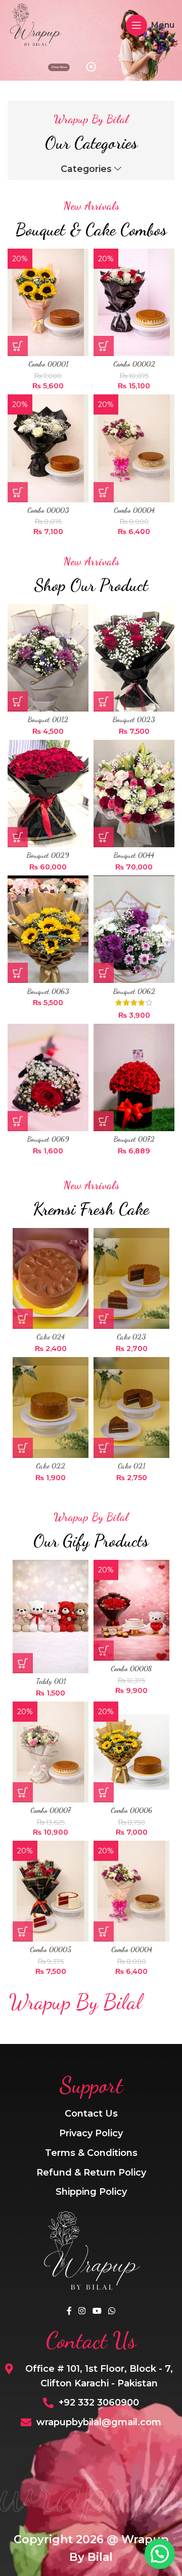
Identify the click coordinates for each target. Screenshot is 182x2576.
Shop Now (59, 67)
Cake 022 (51, 1466)
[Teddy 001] (51, 1617)
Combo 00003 (48, 510)
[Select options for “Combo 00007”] (23, 1792)
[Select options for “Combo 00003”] (18, 492)
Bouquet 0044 (134, 855)
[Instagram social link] (82, 2311)
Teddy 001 (51, 1681)
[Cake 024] (51, 1278)
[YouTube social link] (97, 2311)
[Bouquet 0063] (48, 929)
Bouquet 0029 (48, 855)
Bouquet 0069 (48, 1139)
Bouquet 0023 (134, 719)
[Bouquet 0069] (48, 1077)
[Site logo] (35, 24)
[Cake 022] (51, 1408)
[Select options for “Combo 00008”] (104, 1651)
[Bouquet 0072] (134, 1077)
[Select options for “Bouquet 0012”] (18, 701)
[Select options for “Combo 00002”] (104, 346)
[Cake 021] (131, 1408)
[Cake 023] (131, 1278)
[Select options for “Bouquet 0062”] (104, 973)
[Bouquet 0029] (48, 794)
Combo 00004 (134, 510)
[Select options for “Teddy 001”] (23, 1663)
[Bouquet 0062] (134, 929)
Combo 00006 (131, 1810)
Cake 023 (131, 1337)
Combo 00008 (131, 1668)
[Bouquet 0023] (134, 658)
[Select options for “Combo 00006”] (104, 1792)
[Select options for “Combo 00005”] (23, 1931)
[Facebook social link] (69, 2311)
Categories (86, 169)
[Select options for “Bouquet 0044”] (104, 837)
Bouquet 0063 (48, 991)
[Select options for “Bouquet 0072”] (104, 1121)
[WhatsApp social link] (111, 2311)
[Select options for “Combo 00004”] (104, 492)
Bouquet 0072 (134, 1139)
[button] (23, 1319)
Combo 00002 (134, 364)
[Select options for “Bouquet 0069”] (18, 1121)
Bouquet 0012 (48, 719)
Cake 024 (51, 1337)
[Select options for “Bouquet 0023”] (104, 701)
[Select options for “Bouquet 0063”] (18, 973)
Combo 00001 (48, 364)
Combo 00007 (51, 1810)
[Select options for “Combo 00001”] (18, 346)
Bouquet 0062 (134, 991)
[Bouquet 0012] (48, 658)
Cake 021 (131, 1466)
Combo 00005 (51, 1949)
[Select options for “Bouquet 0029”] (18, 837)
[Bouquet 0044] (134, 794)
